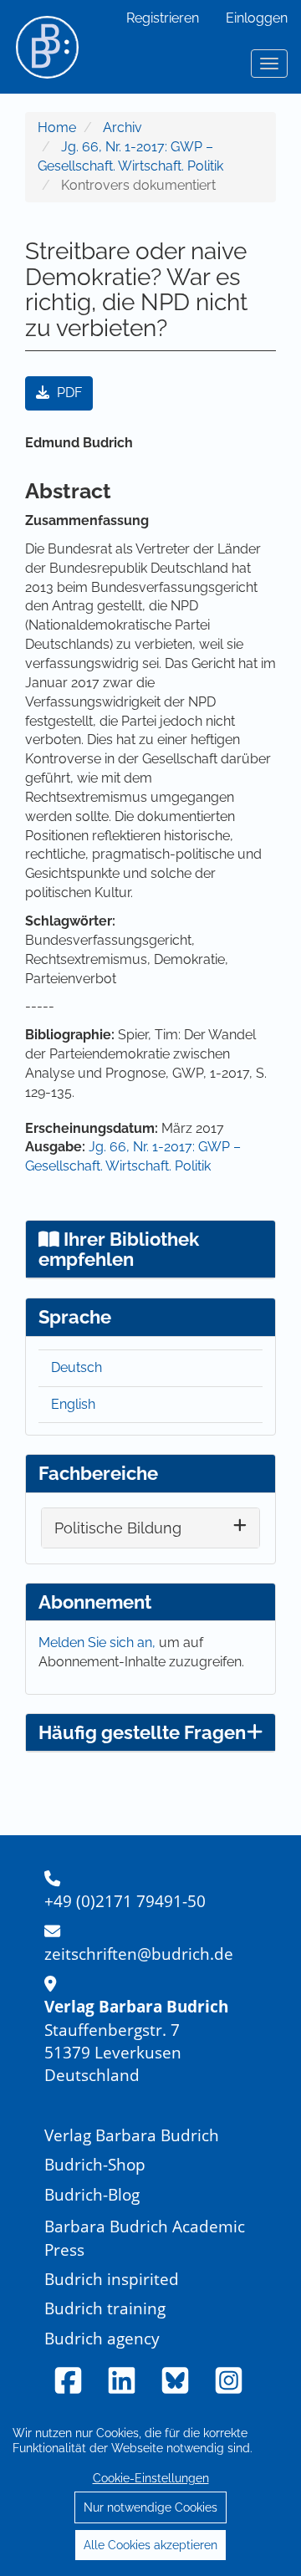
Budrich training (105, 2308)
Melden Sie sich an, (99, 1643)
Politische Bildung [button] (118, 1528)
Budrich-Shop (95, 2164)
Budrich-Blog (92, 2194)
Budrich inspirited (112, 2279)
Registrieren (163, 18)
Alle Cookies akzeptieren (150, 2545)
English (73, 1404)
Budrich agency (102, 2338)
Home (57, 128)
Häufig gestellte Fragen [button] (142, 1732)
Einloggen (257, 18)
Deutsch (77, 1367)
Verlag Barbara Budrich (132, 2135)
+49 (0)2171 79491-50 (125, 1901)
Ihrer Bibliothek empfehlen (119, 1249)
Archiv (122, 128)
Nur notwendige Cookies (150, 2507)
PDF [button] (68, 393)
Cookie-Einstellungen (151, 2478)
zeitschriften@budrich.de (139, 1954)
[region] (150, 2488)
